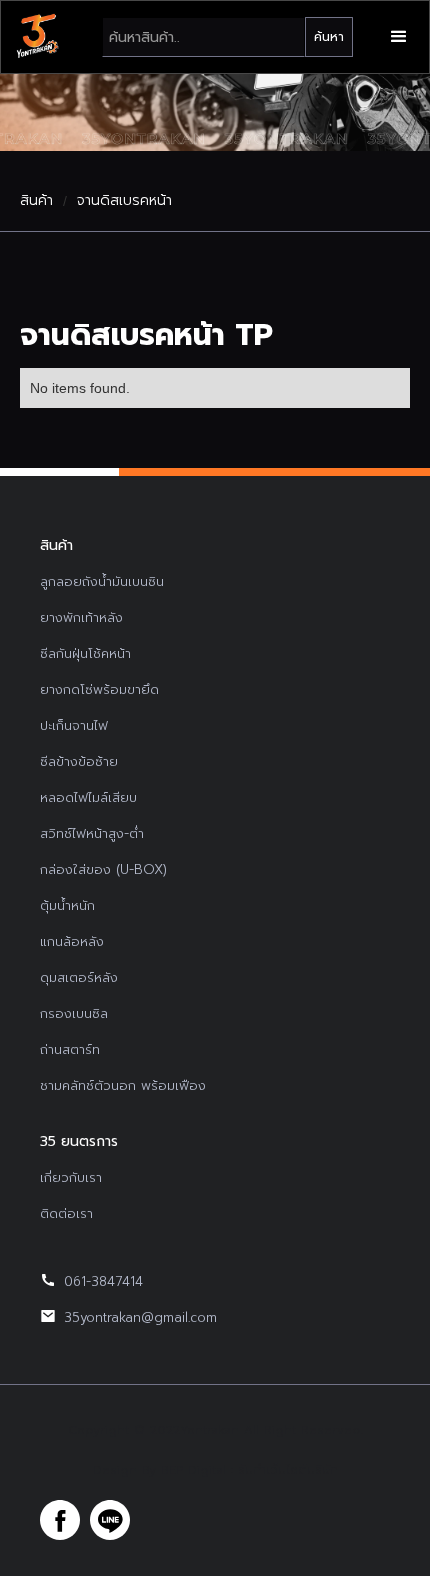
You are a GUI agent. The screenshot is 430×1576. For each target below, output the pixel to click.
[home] (37, 37)
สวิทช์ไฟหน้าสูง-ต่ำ (92, 833)
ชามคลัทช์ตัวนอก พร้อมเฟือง (123, 1085)
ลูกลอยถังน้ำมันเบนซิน (102, 581)
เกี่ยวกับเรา (71, 1177)
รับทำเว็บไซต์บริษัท (288, 1470)
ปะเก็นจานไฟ (74, 725)
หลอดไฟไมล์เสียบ (88, 797)
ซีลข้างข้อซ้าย (79, 761)
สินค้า (36, 201)
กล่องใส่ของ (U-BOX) (103, 869)
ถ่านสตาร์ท (70, 1049)
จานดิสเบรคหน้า (124, 201)
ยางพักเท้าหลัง (81, 617)
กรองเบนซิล (74, 1013)
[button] (399, 37)
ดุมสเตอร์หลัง (79, 977)
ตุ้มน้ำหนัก (67, 905)
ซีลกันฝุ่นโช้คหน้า (85, 653)
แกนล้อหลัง (72, 941)
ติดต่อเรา (66, 1213)
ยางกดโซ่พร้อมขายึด (99, 689)
